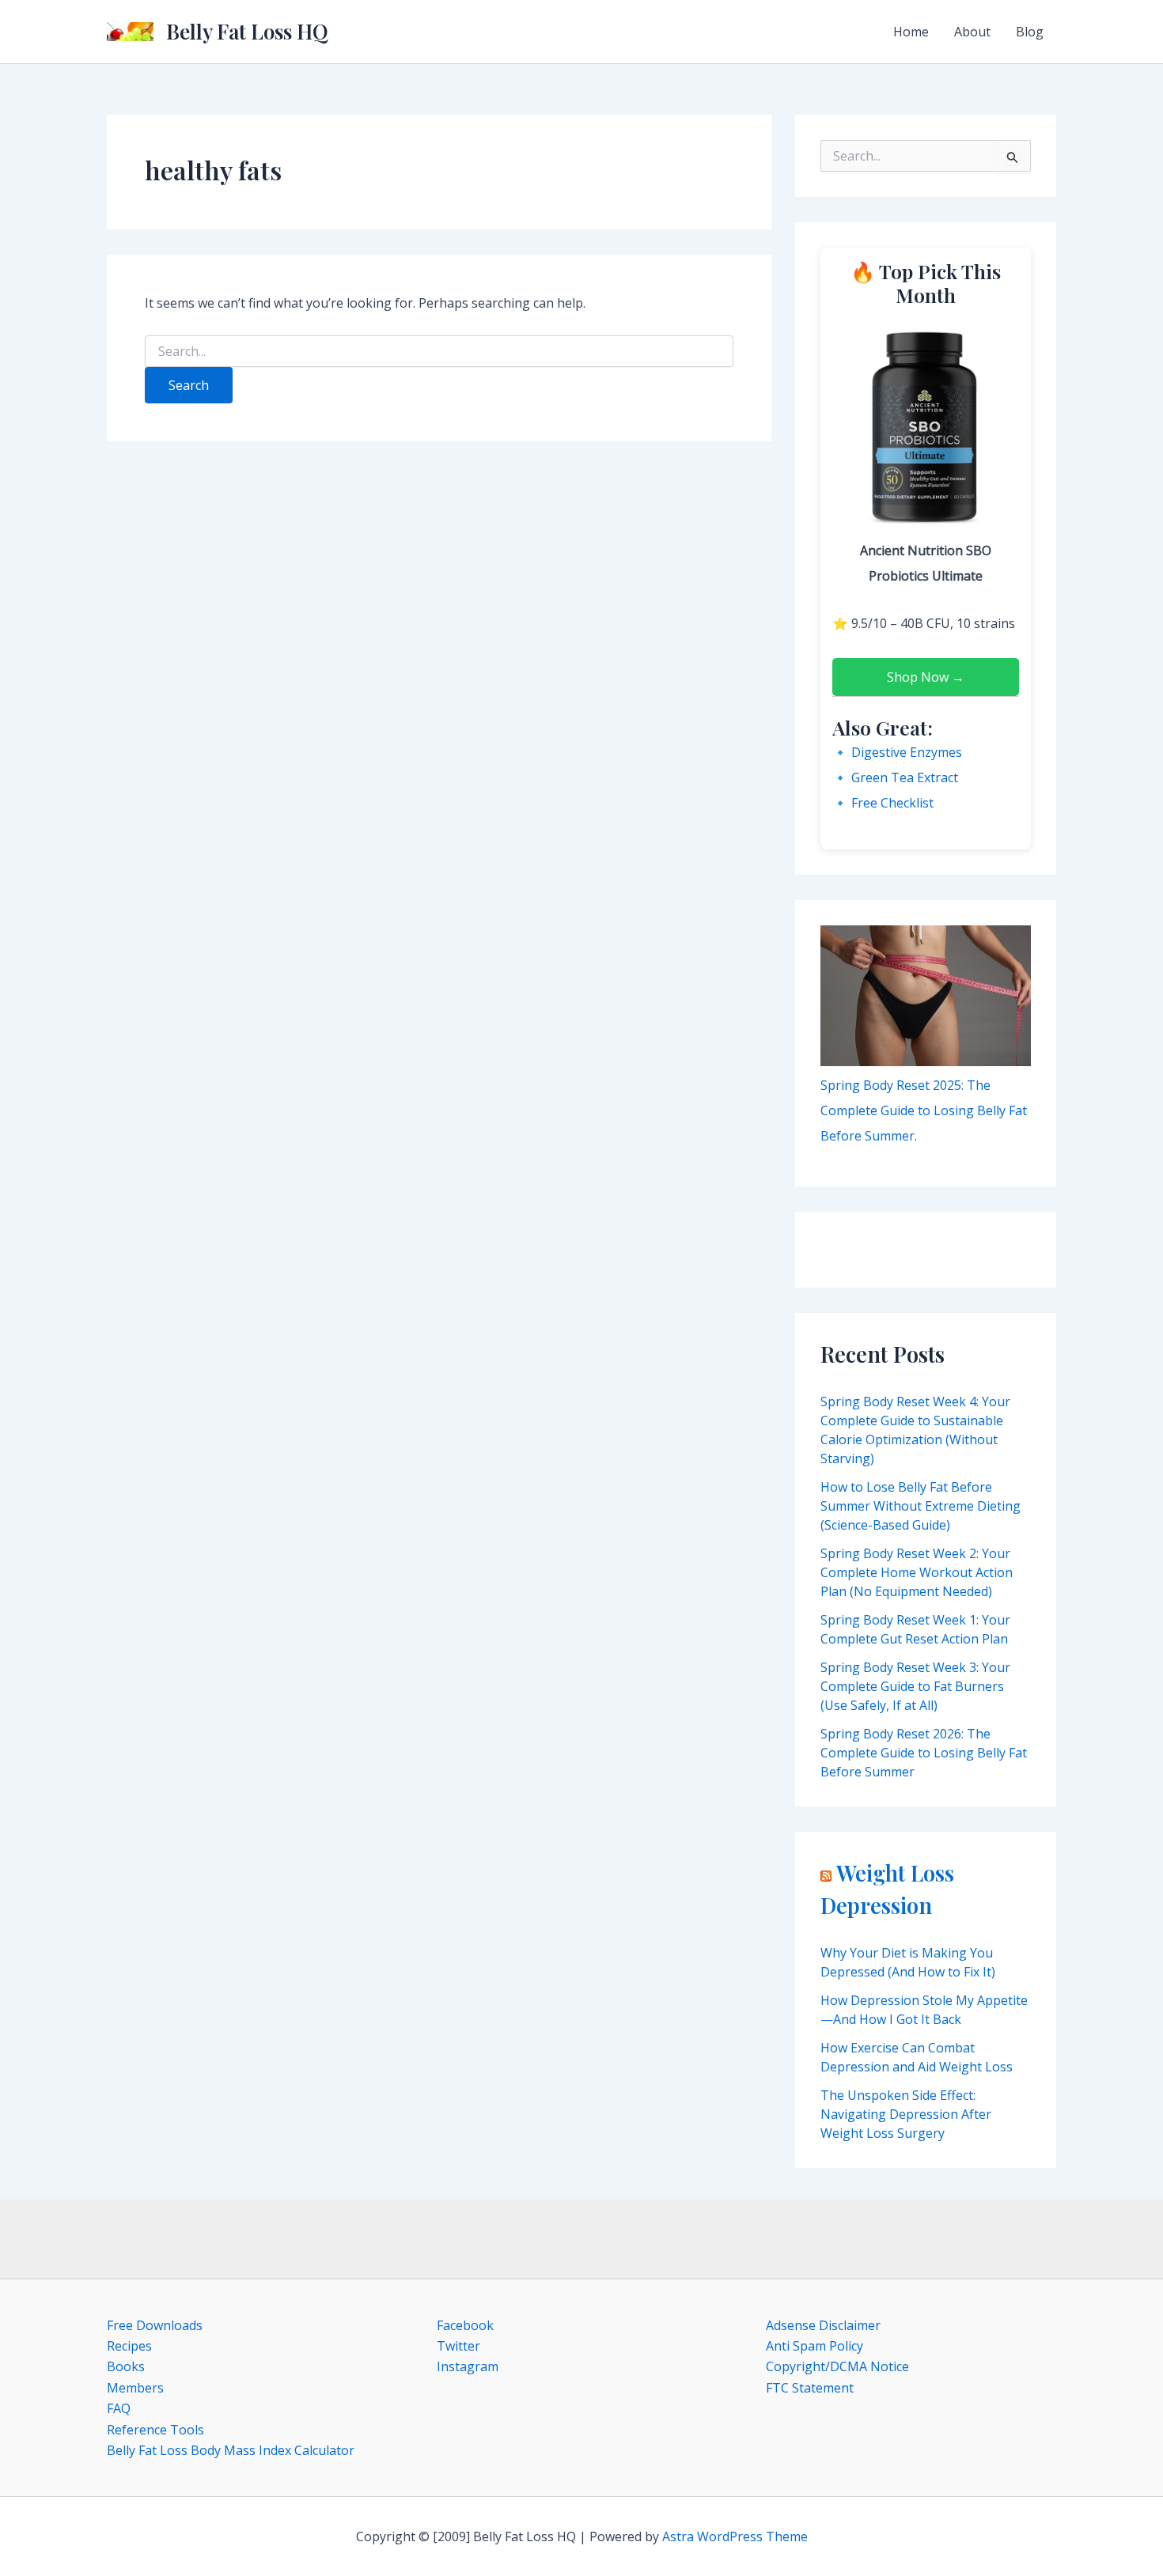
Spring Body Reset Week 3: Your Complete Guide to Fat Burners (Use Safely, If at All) (915, 1686)
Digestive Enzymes (907, 752)
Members (135, 2388)
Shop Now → (926, 677)
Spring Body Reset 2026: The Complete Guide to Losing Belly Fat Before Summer (924, 1753)
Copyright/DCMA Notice (837, 2366)
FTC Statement (810, 2388)
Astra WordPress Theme (735, 2536)
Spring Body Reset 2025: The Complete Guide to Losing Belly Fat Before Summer (924, 1110)
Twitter (458, 2346)
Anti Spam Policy (814, 2346)
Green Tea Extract (905, 777)
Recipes (129, 2346)
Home (911, 32)
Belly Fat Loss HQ (247, 31)
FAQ (119, 2408)
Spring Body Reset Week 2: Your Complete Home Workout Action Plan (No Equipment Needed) (917, 1572)
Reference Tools (155, 2430)
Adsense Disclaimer (823, 2325)
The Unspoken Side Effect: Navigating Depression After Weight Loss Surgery (906, 2114)
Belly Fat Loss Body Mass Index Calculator (231, 2450)
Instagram (468, 2366)
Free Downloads (155, 2325)
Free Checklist (892, 803)
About (972, 32)
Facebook (465, 2325)
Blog (1030, 32)
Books (126, 2366)
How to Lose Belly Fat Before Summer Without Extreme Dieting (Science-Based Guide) (921, 1506)
